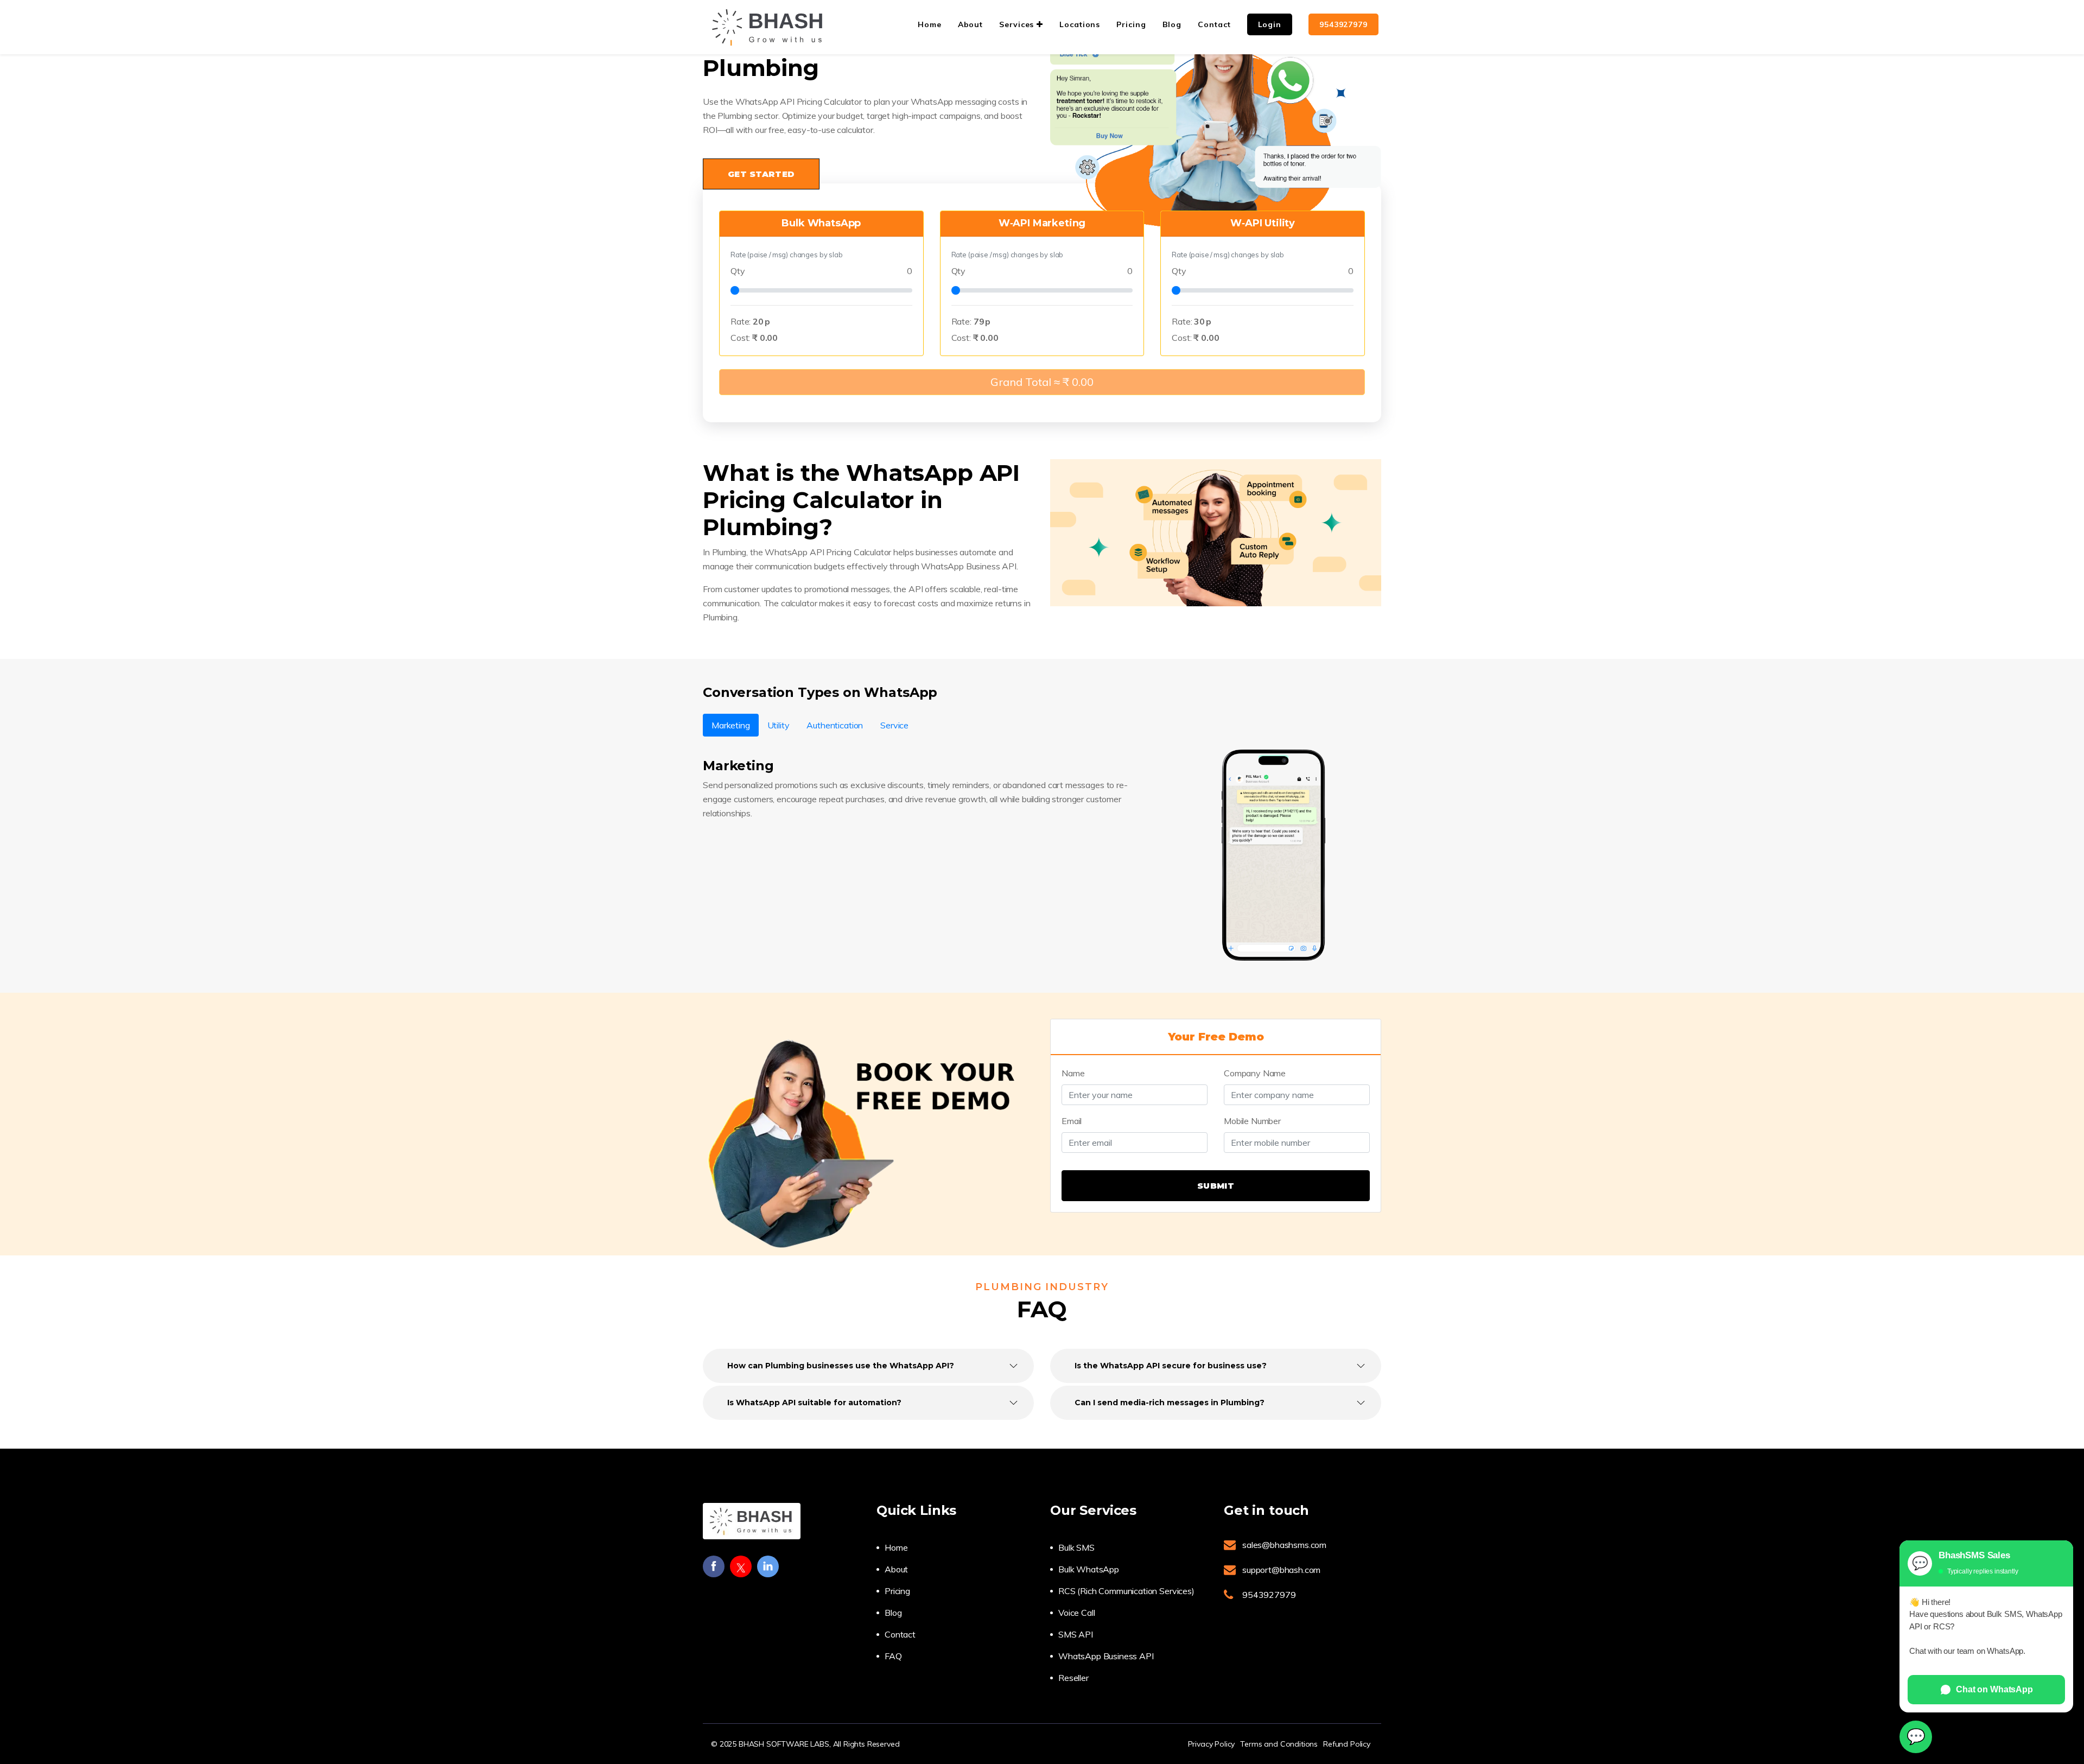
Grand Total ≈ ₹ (1042, 382)
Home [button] (930, 24)
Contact (900, 1634)
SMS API (1076, 1634)
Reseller (1073, 1678)
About (896, 1569)
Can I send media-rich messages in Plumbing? (1170, 1403)
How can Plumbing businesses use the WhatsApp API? (841, 1366)
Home (896, 1547)
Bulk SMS (1076, 1547)
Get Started (761, 174)
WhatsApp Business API (1106, 1656)
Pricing (897, 1591)
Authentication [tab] (835, 725)
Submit (1216, 1186)
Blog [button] (1172, 24)
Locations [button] (1080, 24)
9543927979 (1343, 24)
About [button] (971, 24)
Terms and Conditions (1279, 1744)
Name (1073, 1073)
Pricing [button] (1131, 24)
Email (1072, 1121)
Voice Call (1076, 1613)
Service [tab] (894, 725)
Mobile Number (1252, 1121)
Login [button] (1270, 24)
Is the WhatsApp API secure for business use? (1171, 1366)
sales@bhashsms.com (1284, 1545)
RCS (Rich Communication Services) (1126, 1591)
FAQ (893, 1656)
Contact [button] (1214, 24)
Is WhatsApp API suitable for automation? (814, 1403)
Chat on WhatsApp (1994, 1689)
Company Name (1255, 1073)
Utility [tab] (779, 725)
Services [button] (1018, 24)
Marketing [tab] (731, 725)
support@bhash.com (1281, 1570)
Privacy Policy (1212, 1744)
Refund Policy (1347, 1744)
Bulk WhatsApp (1089, 1569)
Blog (893, 1613)
